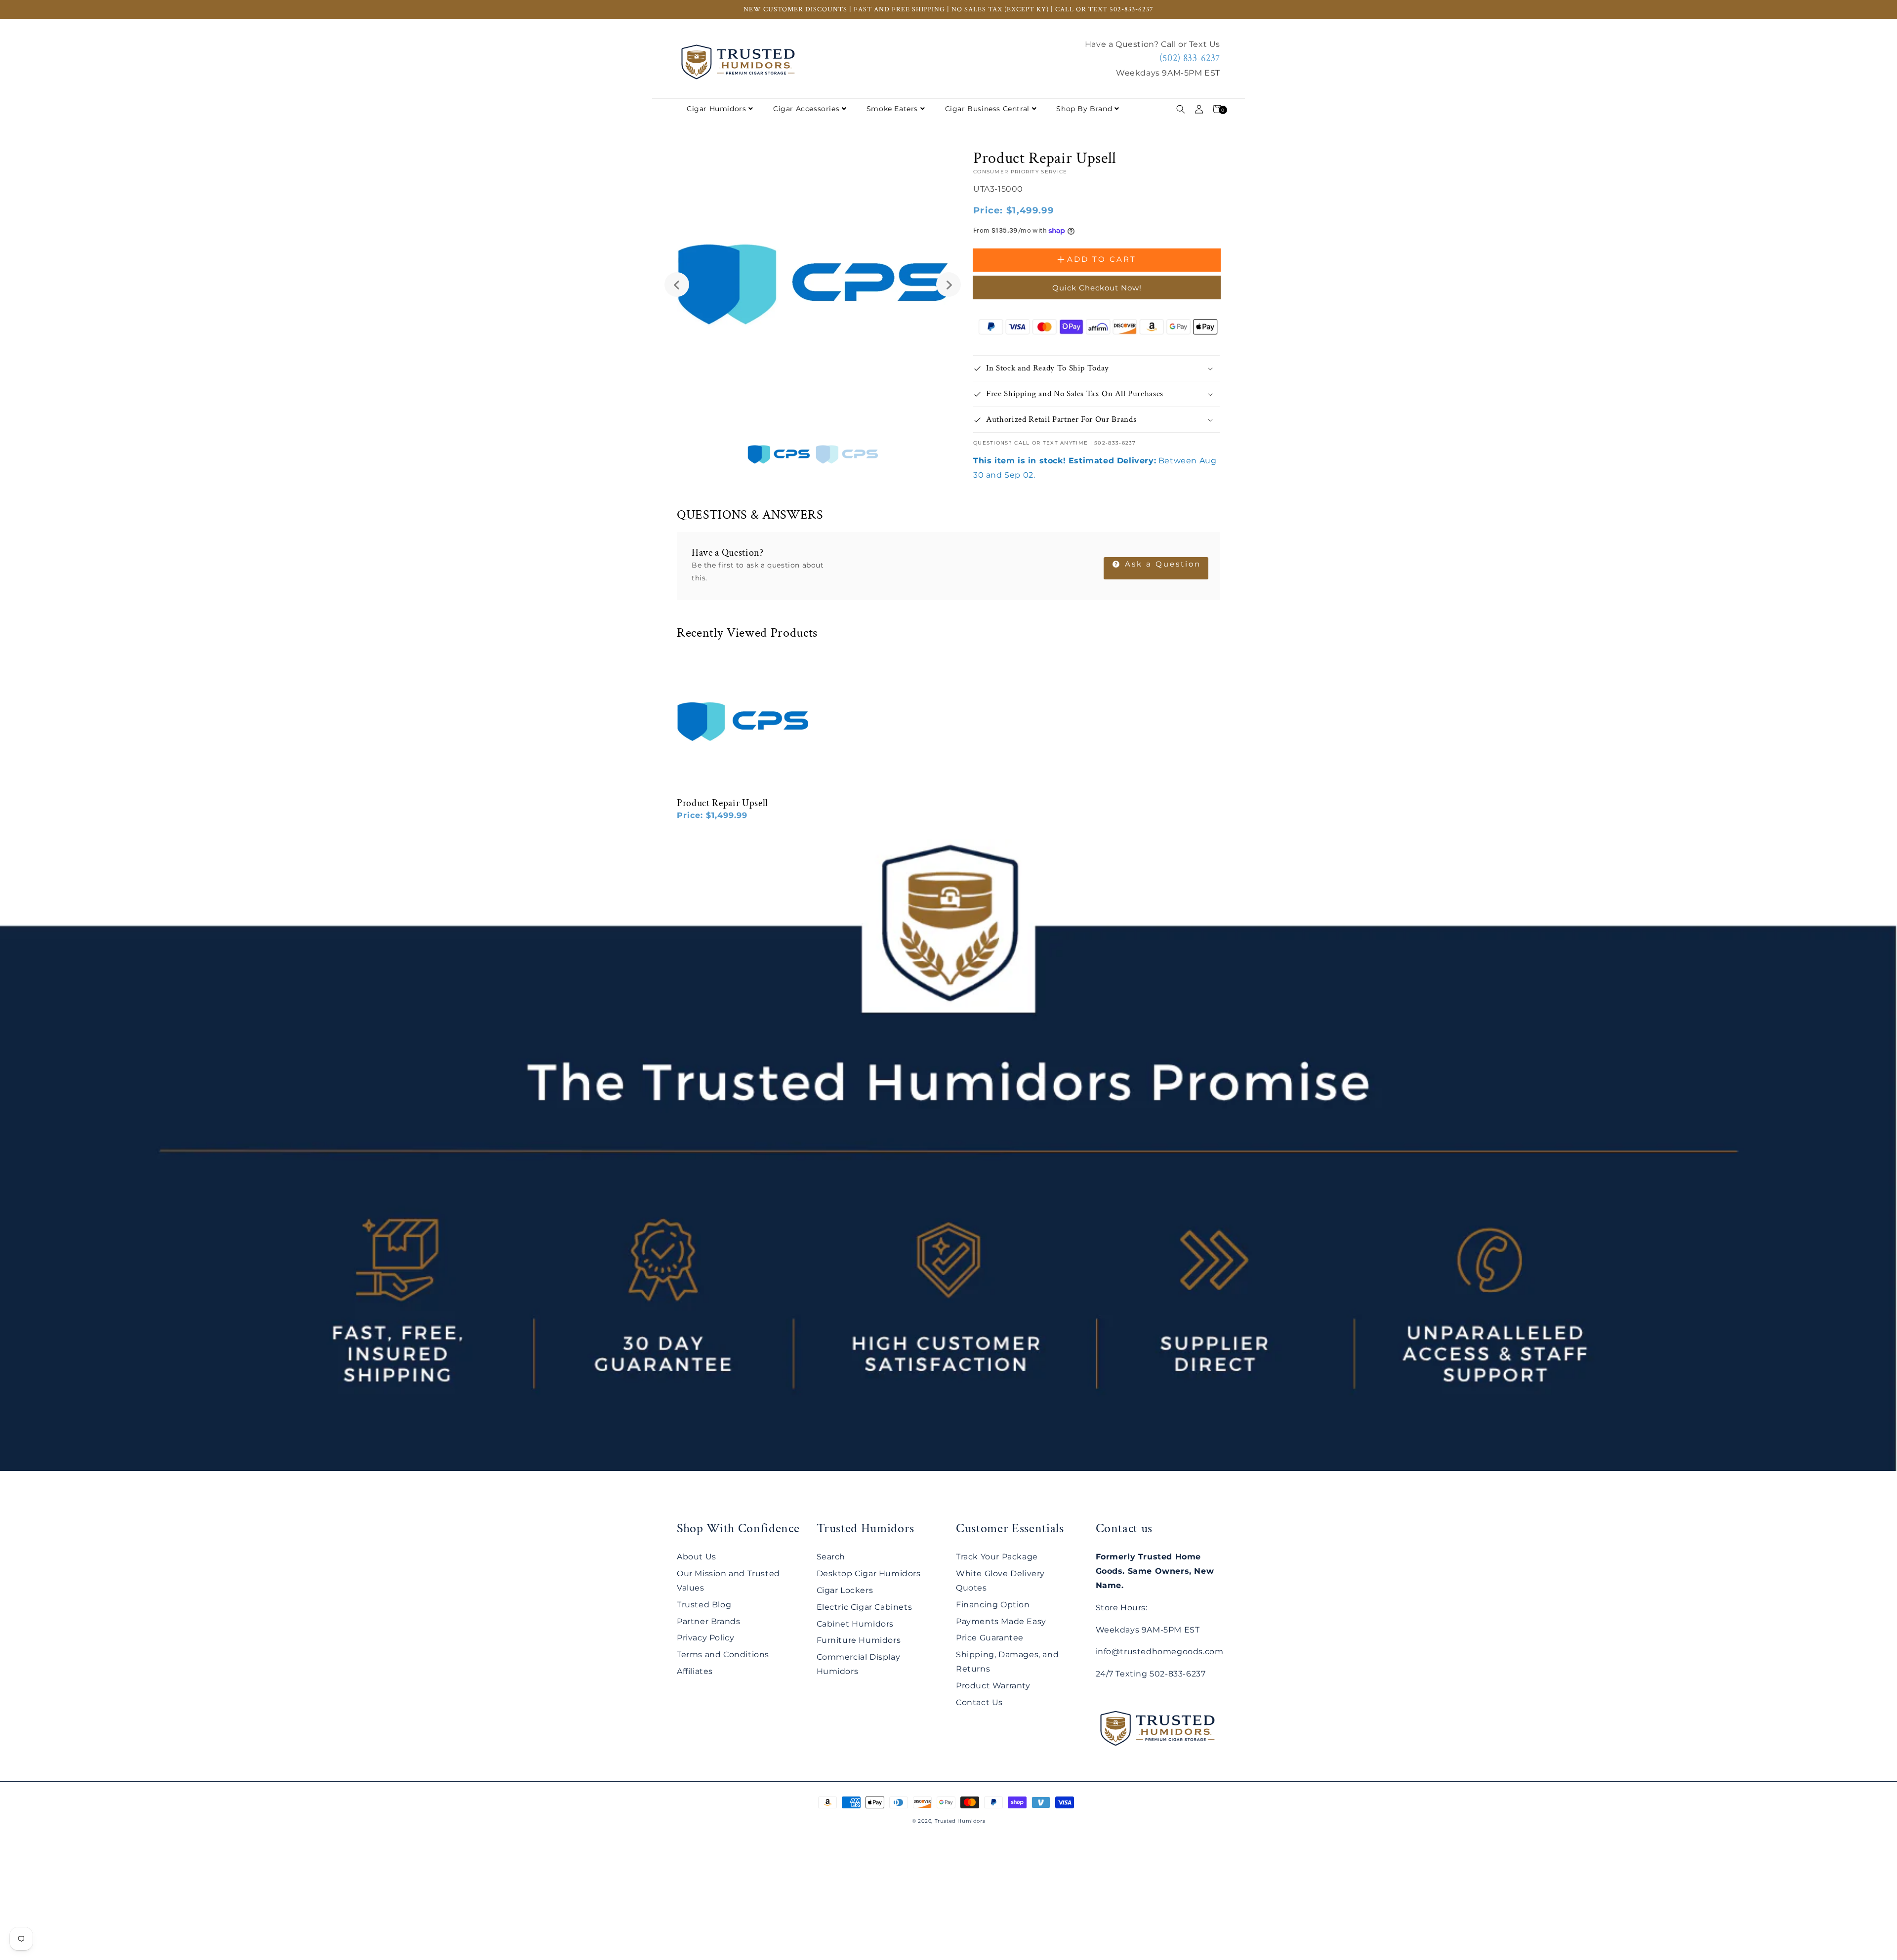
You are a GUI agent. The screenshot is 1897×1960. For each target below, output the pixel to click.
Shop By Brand (1084, 109)
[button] (1180, 109)
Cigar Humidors (716, 109)
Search (831, 1557)
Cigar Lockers (845, 1590)
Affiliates (695, 1671)
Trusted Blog (704, 1605)
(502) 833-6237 (1190, 58)
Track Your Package (997, 1557)
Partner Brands (708, 1621)
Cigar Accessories (806, 109)
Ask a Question (1161, 564)
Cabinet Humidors (855, 1624)
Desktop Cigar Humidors (869, 1573)
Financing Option (993, 1605)
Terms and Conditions (723, 1654)
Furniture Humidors (859, 1640)
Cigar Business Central (987, 109)
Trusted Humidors (960, 1821)
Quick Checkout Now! (1097, 288)
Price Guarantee (990, 1638)
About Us (697, 1557)
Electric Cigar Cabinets (865, 1607)
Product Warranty (993, 1686)
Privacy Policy (705, 1638)
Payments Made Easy (1001, 1621)
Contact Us (979, 1702)
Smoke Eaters (892, 109)
